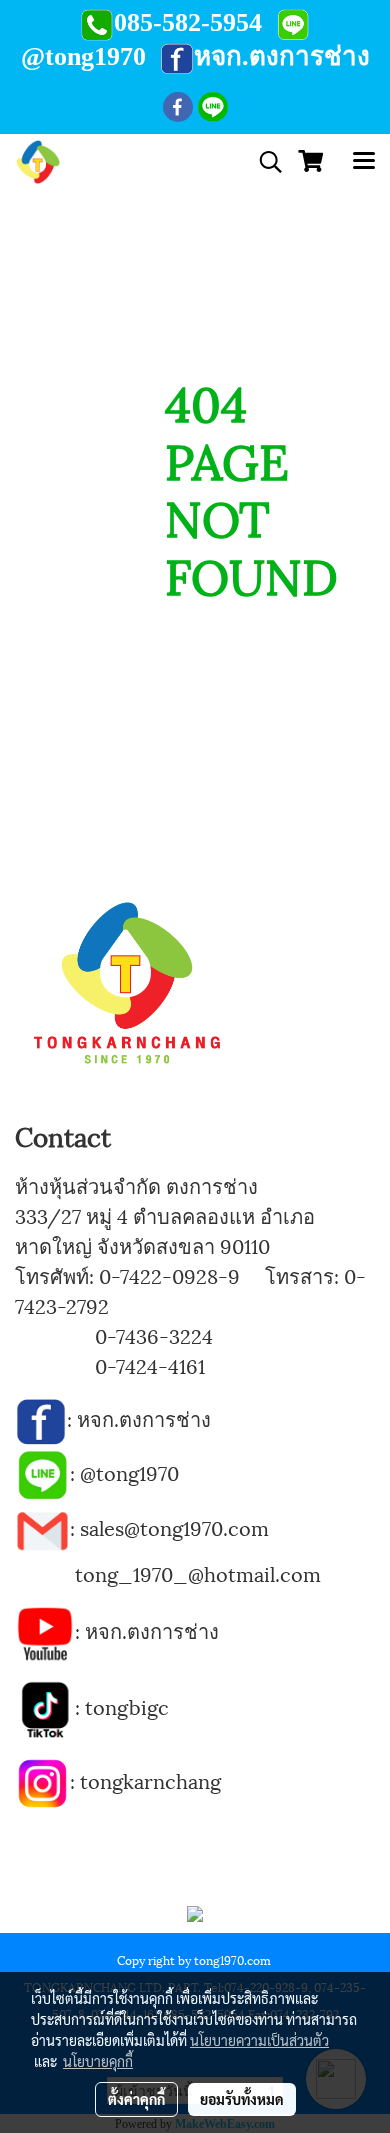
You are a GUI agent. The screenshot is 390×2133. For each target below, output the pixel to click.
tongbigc (127, 1706)
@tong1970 (129, 1472)
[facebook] (41, 1418)
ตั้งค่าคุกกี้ (136, 2099)
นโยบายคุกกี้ (98, 2061)
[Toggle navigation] (364, 162)
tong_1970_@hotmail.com (198, 1573)
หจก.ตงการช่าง (146, 1418)
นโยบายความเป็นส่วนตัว (259, 2040)
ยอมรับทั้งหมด (242, 2099)
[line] (42, 1472)
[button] (264, 162)
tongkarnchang (150, 1780)
